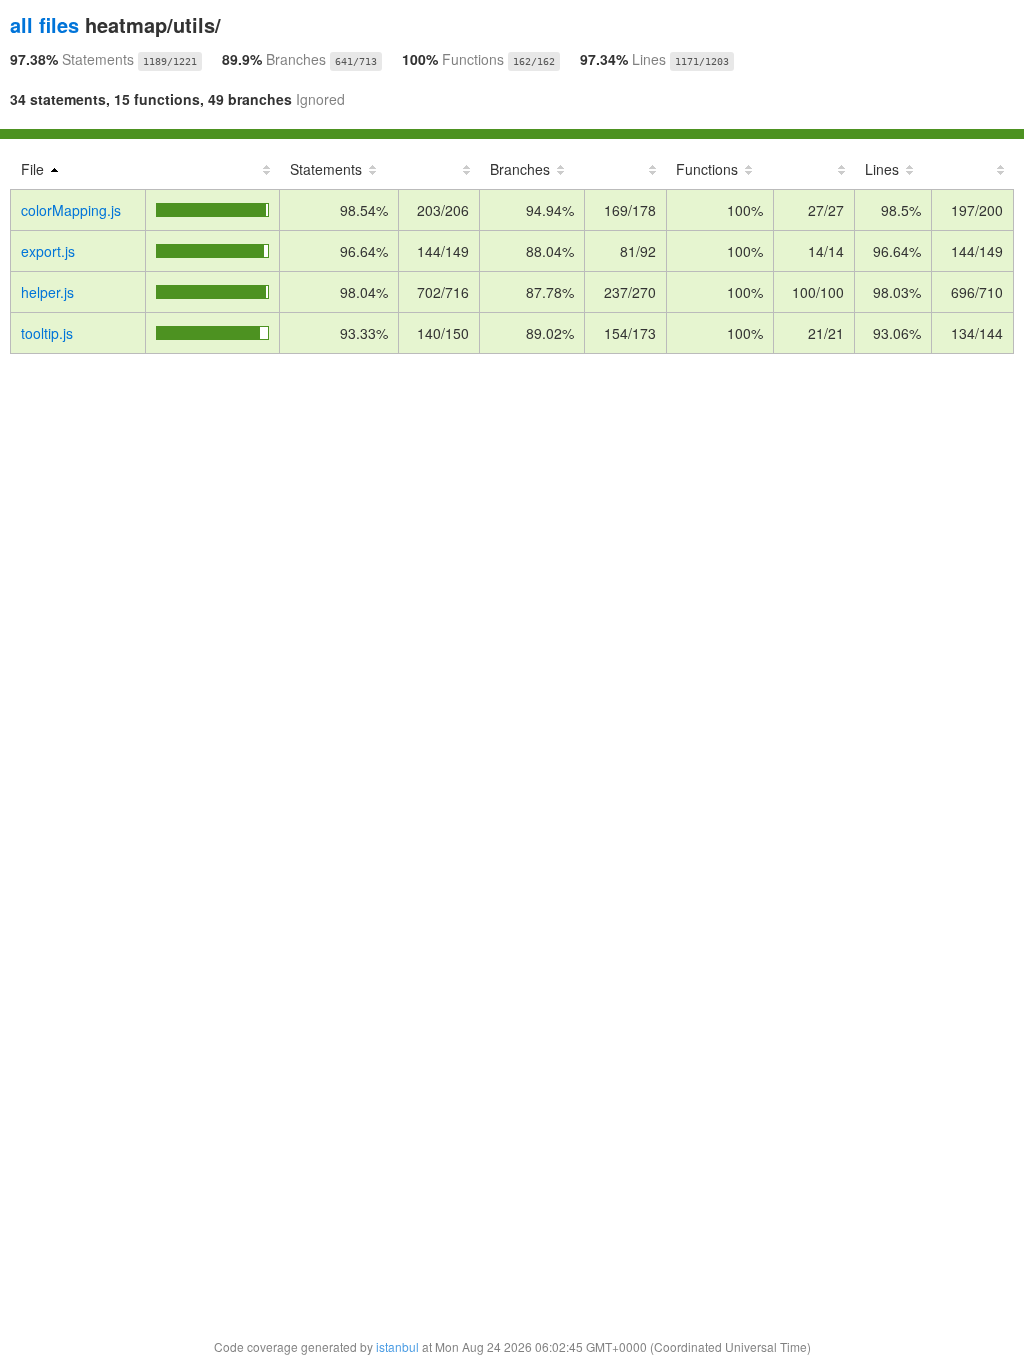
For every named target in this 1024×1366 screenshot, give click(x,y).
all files (44, 24)
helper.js (47, 292)
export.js (48, 251)
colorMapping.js (71, 210)
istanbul (397, 1346)
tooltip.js (47, 333)
